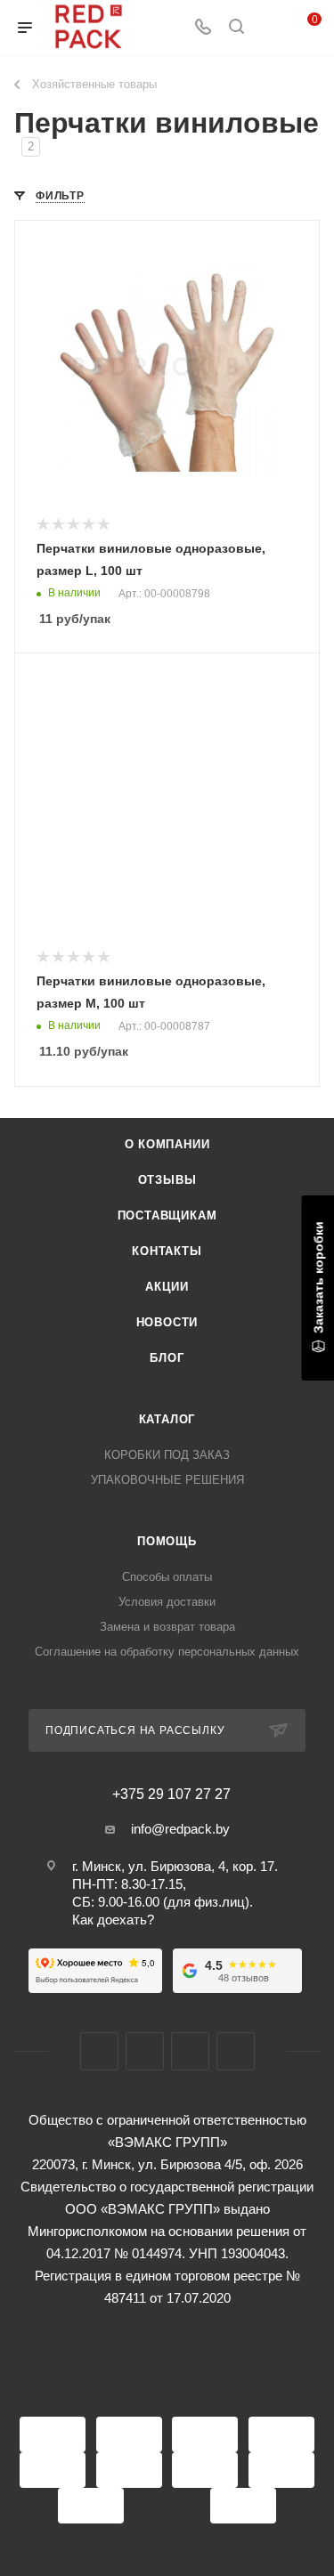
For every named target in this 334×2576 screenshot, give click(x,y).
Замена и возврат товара (167, 1627)
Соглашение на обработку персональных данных (167, 1652)
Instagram (145, 2051)
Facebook (99, 2051)
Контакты (167, 1251)
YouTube (190, 2051)
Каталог (167, 1419)
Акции (167, 1287)
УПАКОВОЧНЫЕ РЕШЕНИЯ (167, 1480)
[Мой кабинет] (270, 28)
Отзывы (167, 1180)
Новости (167, 1322)
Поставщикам (167, 1215)
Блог (167, 1358)
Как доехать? (113, 1920)
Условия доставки (167, 1602)
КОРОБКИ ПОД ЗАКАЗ (167, 1455)
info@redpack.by (180, 1829)
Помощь (167, 1541)
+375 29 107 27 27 (171, 1794)
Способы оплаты (167, 1577)
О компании (167, 1144)
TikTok (236, 2051)
